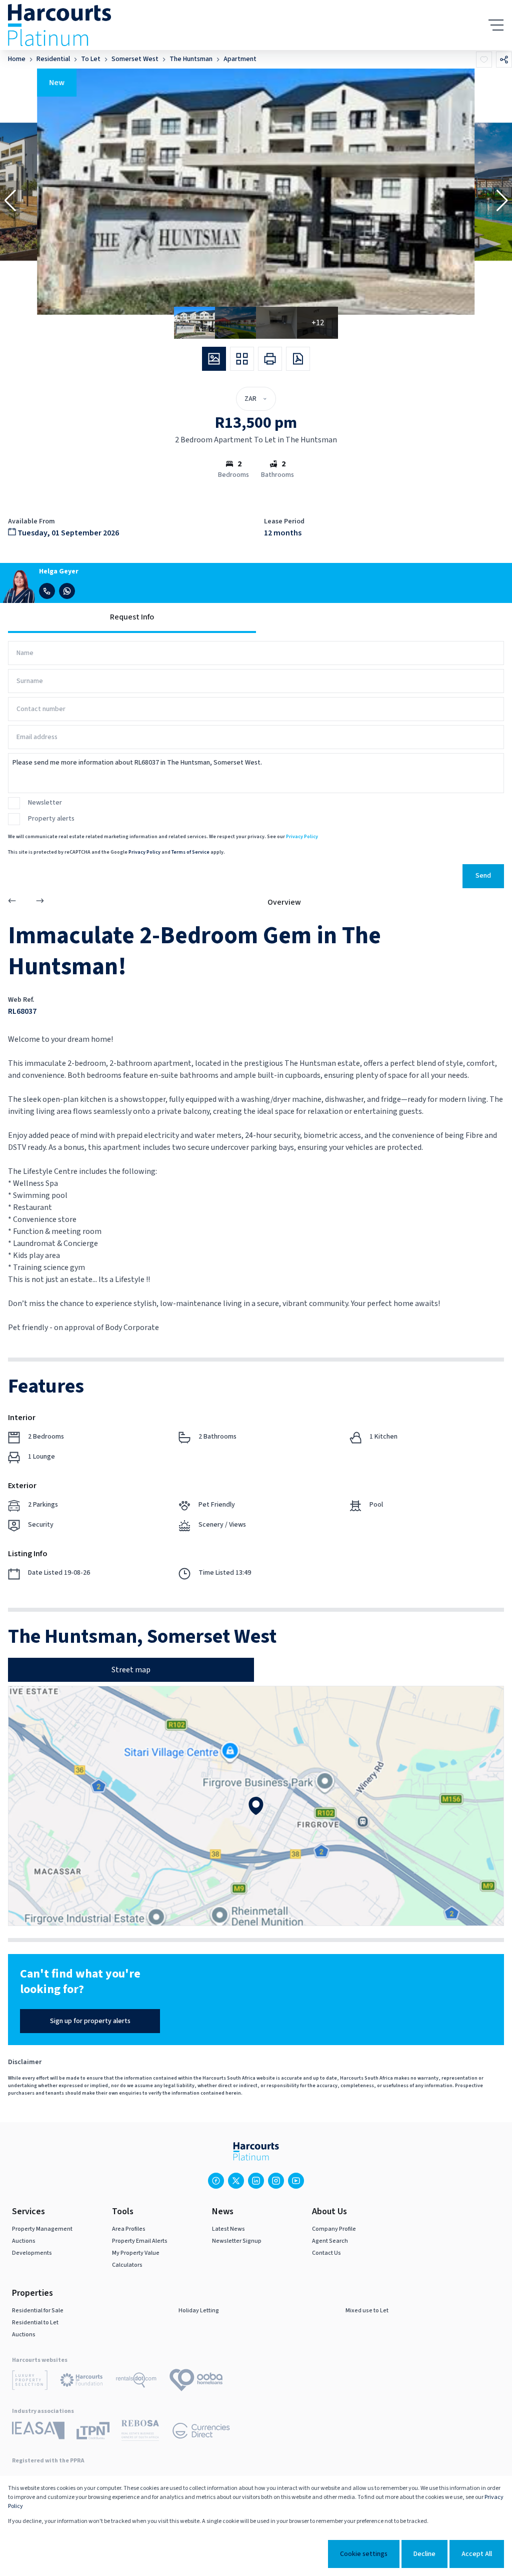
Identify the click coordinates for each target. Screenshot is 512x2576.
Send (483, 876)
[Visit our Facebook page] (216, 2181)
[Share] (504, 60)
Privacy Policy (302, 837)
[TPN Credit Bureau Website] (93, 2432)
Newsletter (45, 803)
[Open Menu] (496, 25)
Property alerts (51, 819)
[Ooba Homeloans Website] (196, 2382)
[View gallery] (214, 359)
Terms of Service (190, 852)
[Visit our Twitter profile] (236, 2181)
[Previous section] (12, 902)
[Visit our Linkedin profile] (256, 2181)
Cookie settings (364, 2554)
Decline (424, 2554)
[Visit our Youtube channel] (296, 2181)
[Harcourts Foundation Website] (81, 2382)
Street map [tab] (131, 1670)
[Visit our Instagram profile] (276, 2181)
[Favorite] (484, 60)
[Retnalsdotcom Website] (136, 2382)
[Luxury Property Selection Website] (30, 2382)
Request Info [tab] (132, 617)
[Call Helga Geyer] (47, 591)
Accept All (477, 2554)
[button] (10, 201)
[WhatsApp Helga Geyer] (67, 591)
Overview (284, 902)
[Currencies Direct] (201, 2432)
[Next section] (40, 902)
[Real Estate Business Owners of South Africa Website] (140, 2432)
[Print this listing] (270, 359)
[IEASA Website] (38, 2432)
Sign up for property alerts (90, 2021)
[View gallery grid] (242, 359)
